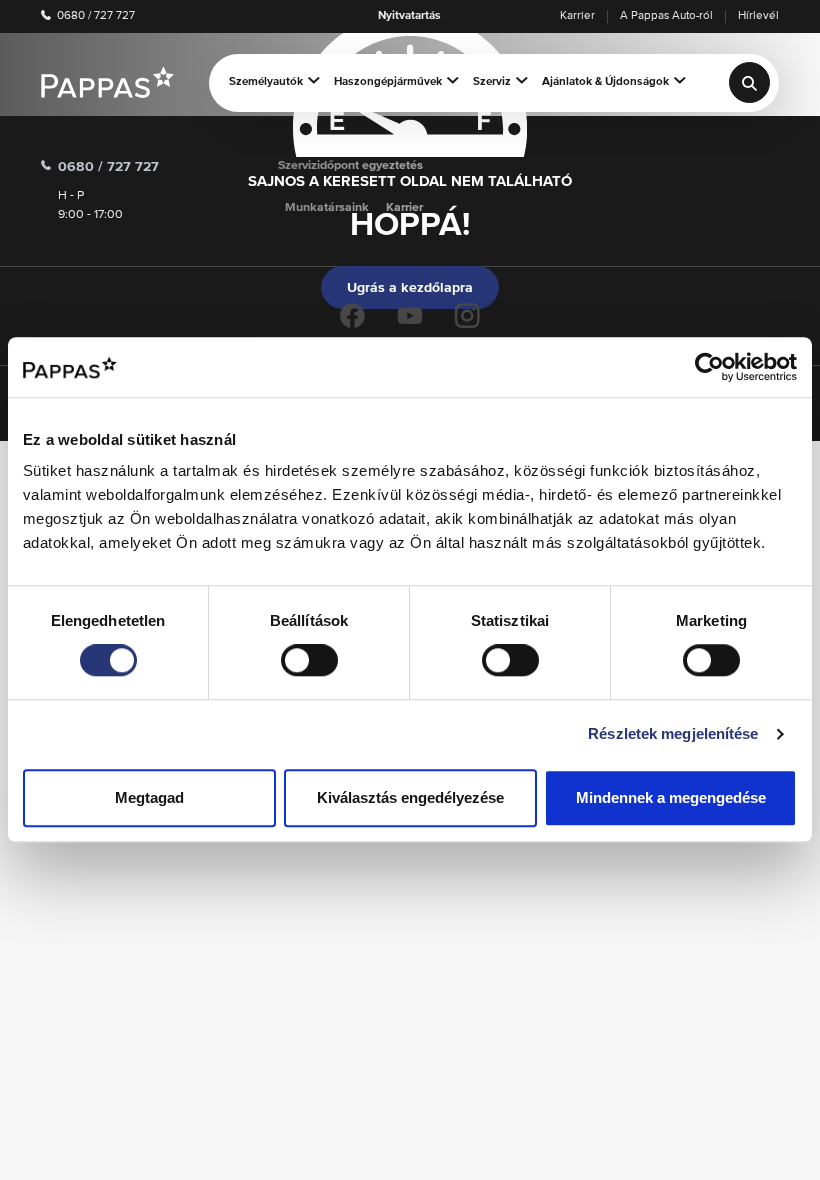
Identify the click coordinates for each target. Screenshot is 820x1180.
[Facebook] (352, 315)
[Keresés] (749, 82)
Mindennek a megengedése (671, 797)
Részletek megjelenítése (673, 733)
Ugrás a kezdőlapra (410, 288)
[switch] (309, 660)
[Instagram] (467, 315)
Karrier (577, 16)
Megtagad (149, 797)
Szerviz (492, 82)
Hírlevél (758, 16)
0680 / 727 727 (94, 16)
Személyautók (266, 82)
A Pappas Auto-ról (666, 16)
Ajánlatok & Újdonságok (605, 82)
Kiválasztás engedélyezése (410, 797)
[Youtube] (410, 315)
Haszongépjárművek (388, 82)
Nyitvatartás (409, 16)
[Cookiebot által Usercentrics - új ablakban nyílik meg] (709, 367)
